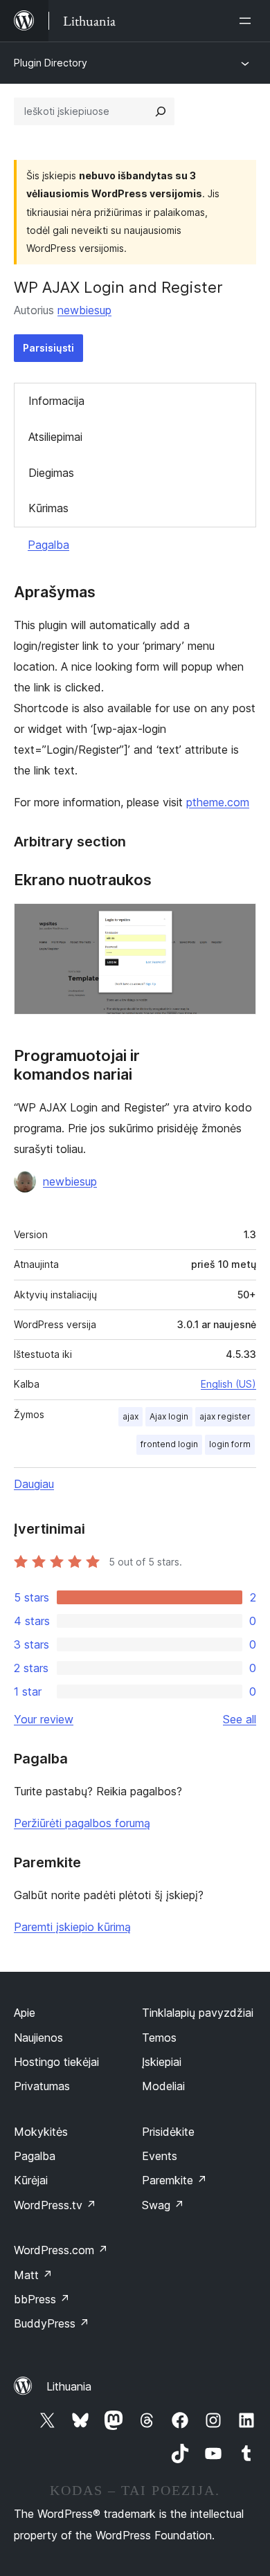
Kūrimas (48, 508)
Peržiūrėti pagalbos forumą (82, 1823)
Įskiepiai (162, 2062)
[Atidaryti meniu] (248, 21)
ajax (130, 1416)
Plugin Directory (51, 63)
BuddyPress (52, 2323)
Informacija (56, 401)
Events (160, 2156)
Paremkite (174, 2180)
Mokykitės (41, 2132)
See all (240, 1719)
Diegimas (51, 473)
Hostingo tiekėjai (56, 2062)
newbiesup (84, 310)
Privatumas (42, 2086)
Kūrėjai (31, 2180)
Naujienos (38, 2038)
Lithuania (69, 2386)
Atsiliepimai (55, 437)
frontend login (169, 1444)
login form (230, 1444)
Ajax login (169, 1416)
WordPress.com (61, 2250)
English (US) (228, 1384)
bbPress (42, 2299)
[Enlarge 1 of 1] (237, 922)
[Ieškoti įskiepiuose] (161, 111)
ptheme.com (218, 802)
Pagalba (48, 545)
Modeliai (163, 2086)
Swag (163, 2205)
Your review (44, 1719)
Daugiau (34, 1484)
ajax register (225, 1416)
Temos (159, 2038)
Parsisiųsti (48, 348)
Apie (25, 2013)
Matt (33, 2275)
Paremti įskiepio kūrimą (72, 1927)
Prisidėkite (168, 2132)
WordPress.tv (55, 2205)
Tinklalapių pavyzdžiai (198, 2013)
